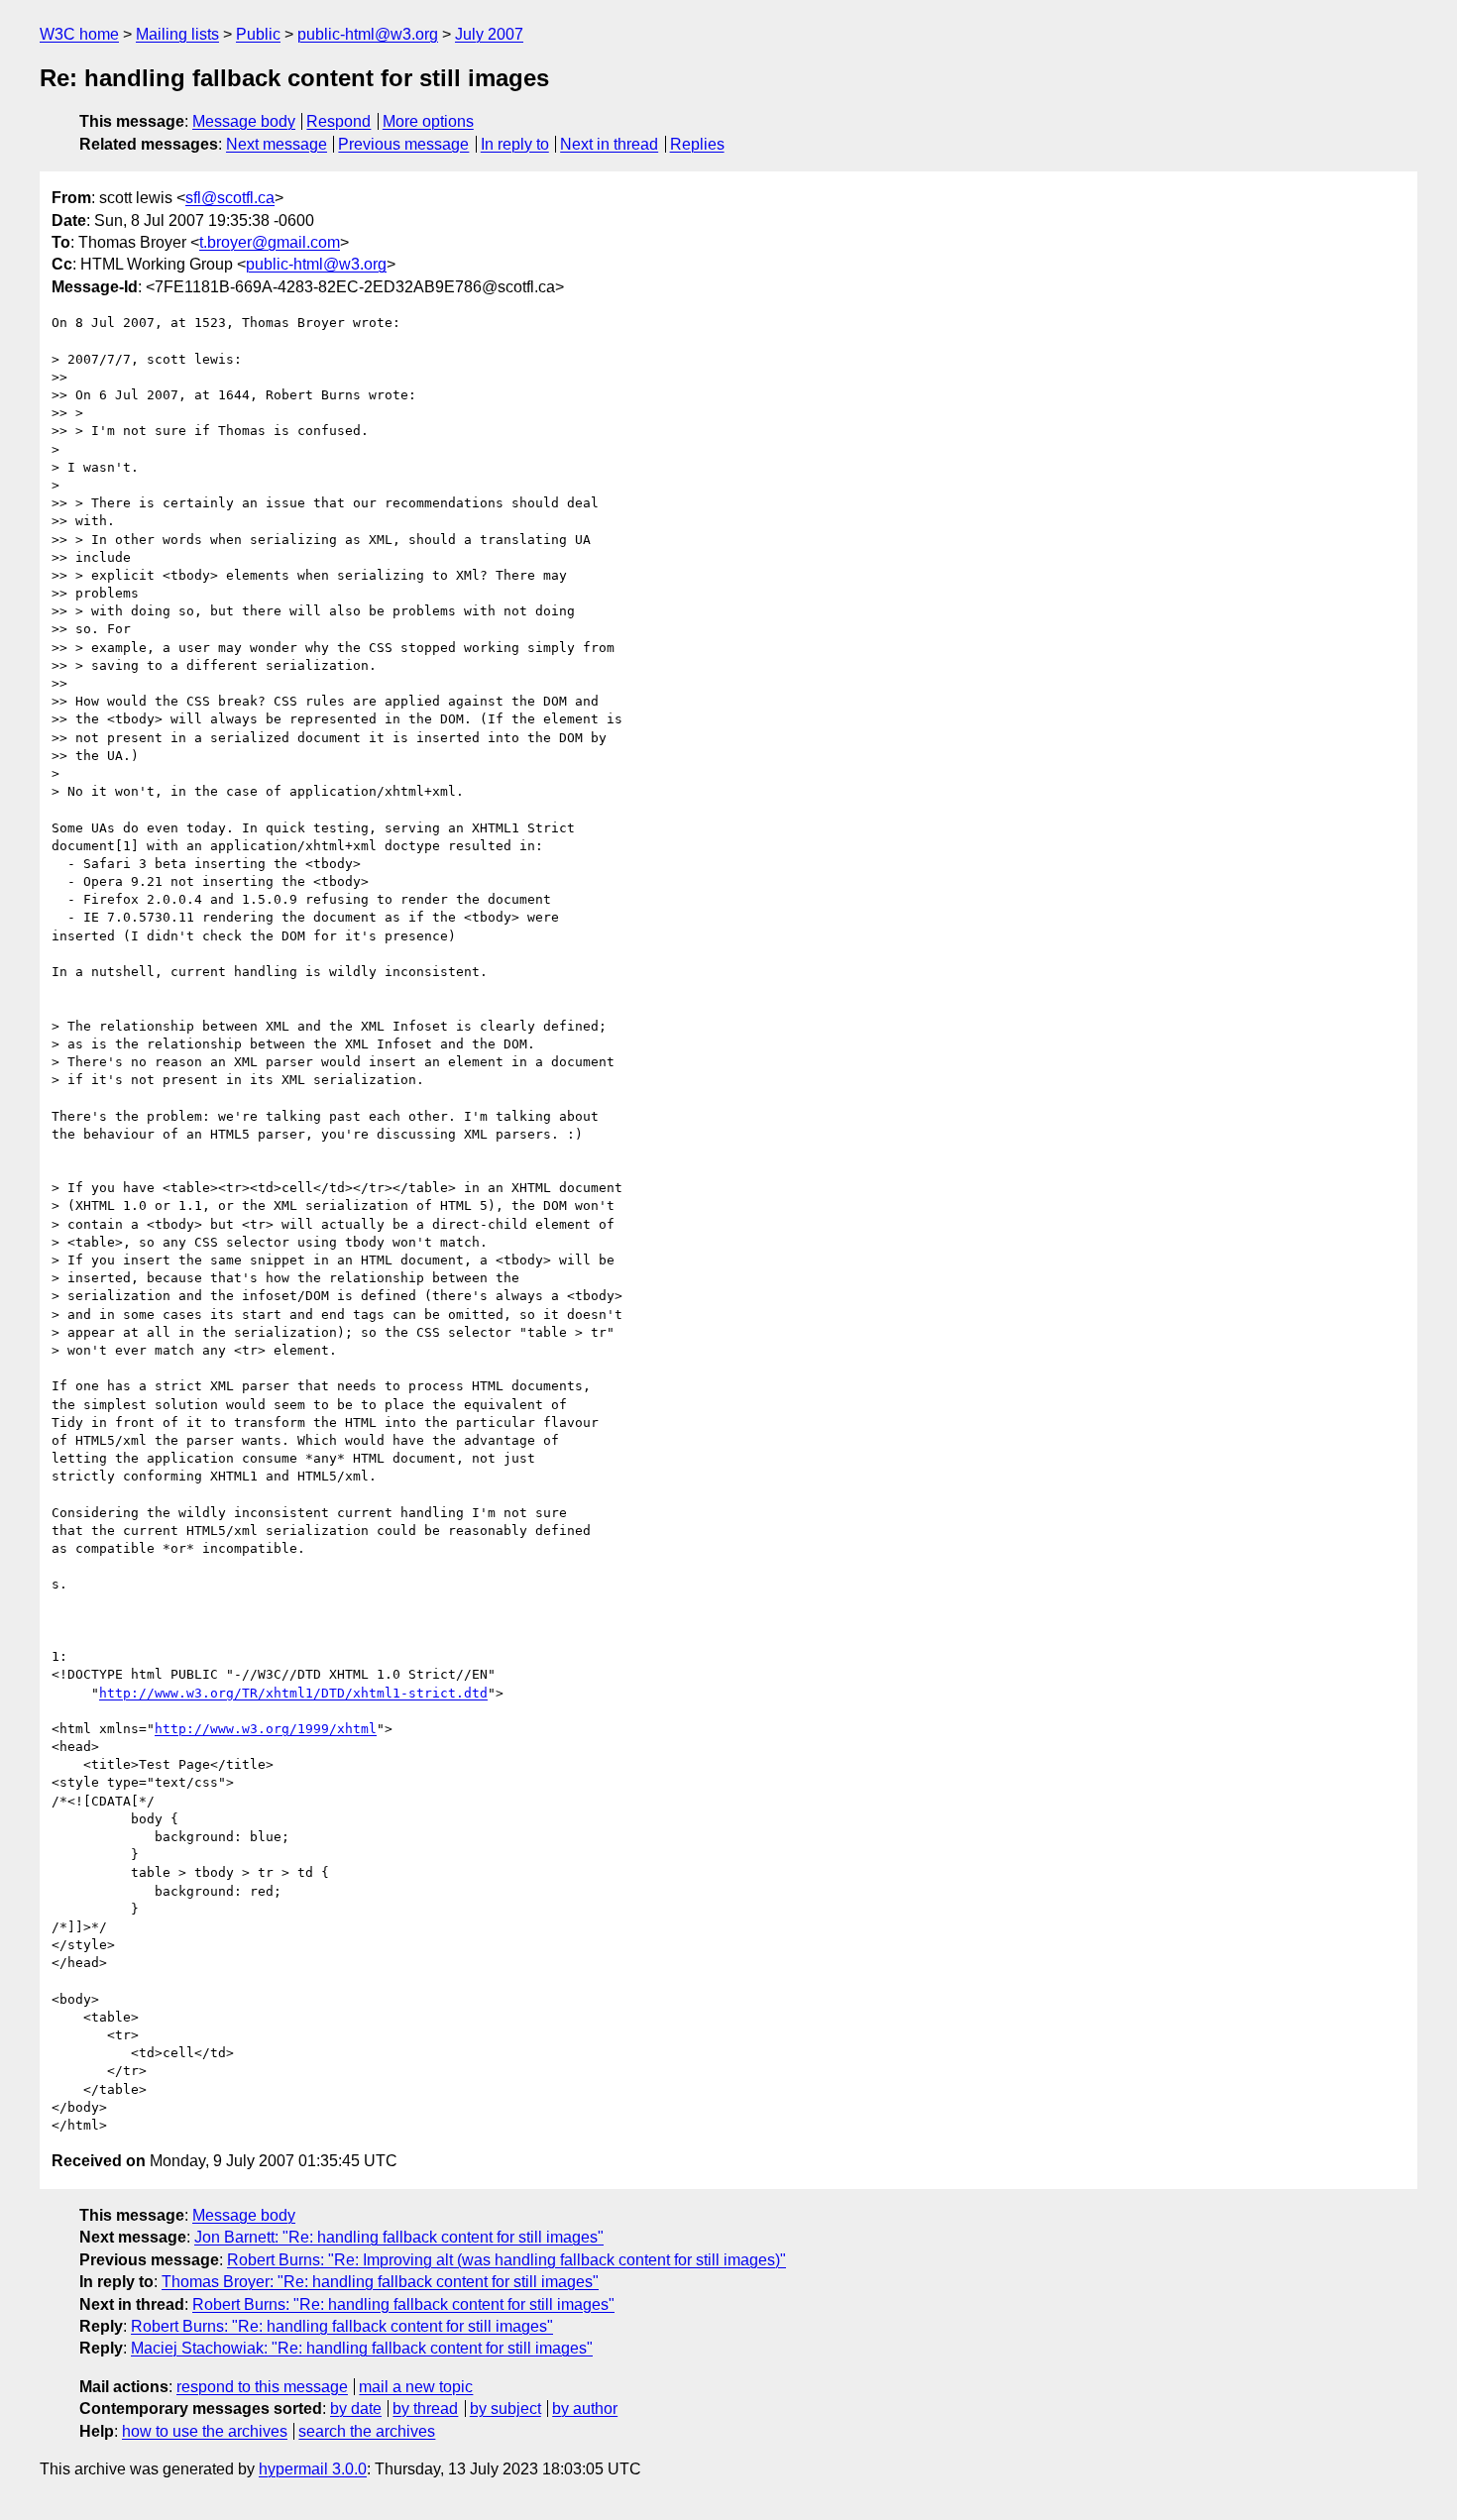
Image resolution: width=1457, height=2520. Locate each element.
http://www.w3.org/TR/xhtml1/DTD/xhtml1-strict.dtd (293, 1693)
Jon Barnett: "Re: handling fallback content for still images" (399, 2237)
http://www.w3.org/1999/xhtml (266, 1729)
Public (258, 34)
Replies (697, 144)
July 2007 (489, 34)
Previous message (403, 144)
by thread (425, 2409)
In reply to (515, 144)
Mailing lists (177, 34)
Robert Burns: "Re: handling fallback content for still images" (403, 2304)
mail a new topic (416, 2387)
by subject (505, 2409)
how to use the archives (205, 2431)
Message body (244, 121)
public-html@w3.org (368, 34)
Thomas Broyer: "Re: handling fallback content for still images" (380, 2282)
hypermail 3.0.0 (313, 2469)
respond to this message (262, 2387)
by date (356, 2409)
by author (585, 2409)
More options (428, 121)
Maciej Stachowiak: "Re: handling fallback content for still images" (362, 2348)
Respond (338, 121)
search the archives (367, 2431)
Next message (277, 144)
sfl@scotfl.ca (230, 198)
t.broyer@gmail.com (270, 242)
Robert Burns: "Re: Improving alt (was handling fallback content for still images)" (506, 2260)
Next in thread (609, 144)
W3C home (79, 34)
